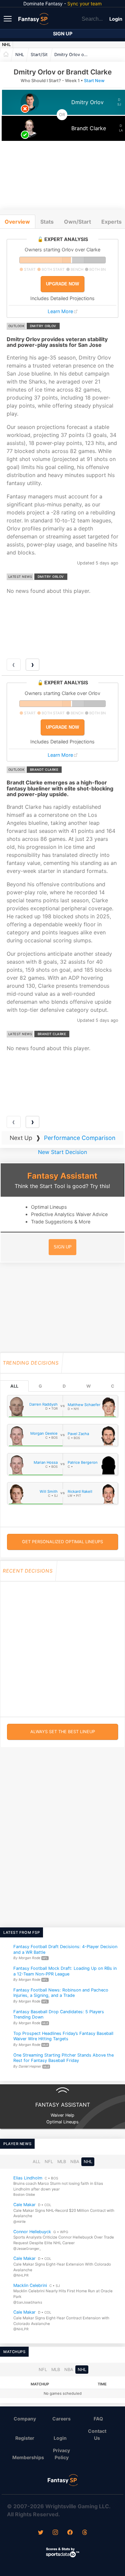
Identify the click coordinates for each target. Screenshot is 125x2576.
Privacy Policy (61, 2454)
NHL (6, 45)
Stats (47, 222)
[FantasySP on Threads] (85, 2533)
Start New (94, 81)
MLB (62, 2162)
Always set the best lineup (63, 1732)
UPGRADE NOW (62, 284)
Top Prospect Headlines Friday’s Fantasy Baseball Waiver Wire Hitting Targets (63, 2036)
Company (25, 2419)
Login (116, 19)
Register (25, 2438)
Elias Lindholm (28, 2178)
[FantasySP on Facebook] (70, 2533)
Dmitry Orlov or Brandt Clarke (73, 55)
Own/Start (77, 222)
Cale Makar (24, 2205)
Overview (17, 222)
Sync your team (84, 4)
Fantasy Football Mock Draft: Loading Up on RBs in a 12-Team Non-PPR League (65, 1971)
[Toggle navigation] (8, 18)
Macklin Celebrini (30, 2285)
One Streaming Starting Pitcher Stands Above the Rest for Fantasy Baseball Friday (63, 2058)
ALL (14, 1386)
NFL (49, 2162)
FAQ (98, 2419)
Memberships (27, 2457)
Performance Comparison (80, 1138)
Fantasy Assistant (62, 1176)
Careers (61, 2419)
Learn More (60, 311)
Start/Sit (39, 55)
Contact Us (97, 2434)
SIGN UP (63, 1247)
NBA (75, 2162)
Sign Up (63, 34)
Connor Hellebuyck (32, 2231)
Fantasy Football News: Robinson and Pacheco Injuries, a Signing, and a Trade (61, 1993)
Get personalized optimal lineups (62, 1542)
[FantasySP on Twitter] (41, 2533)
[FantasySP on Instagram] (55, 2533)
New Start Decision (62, 1152)
